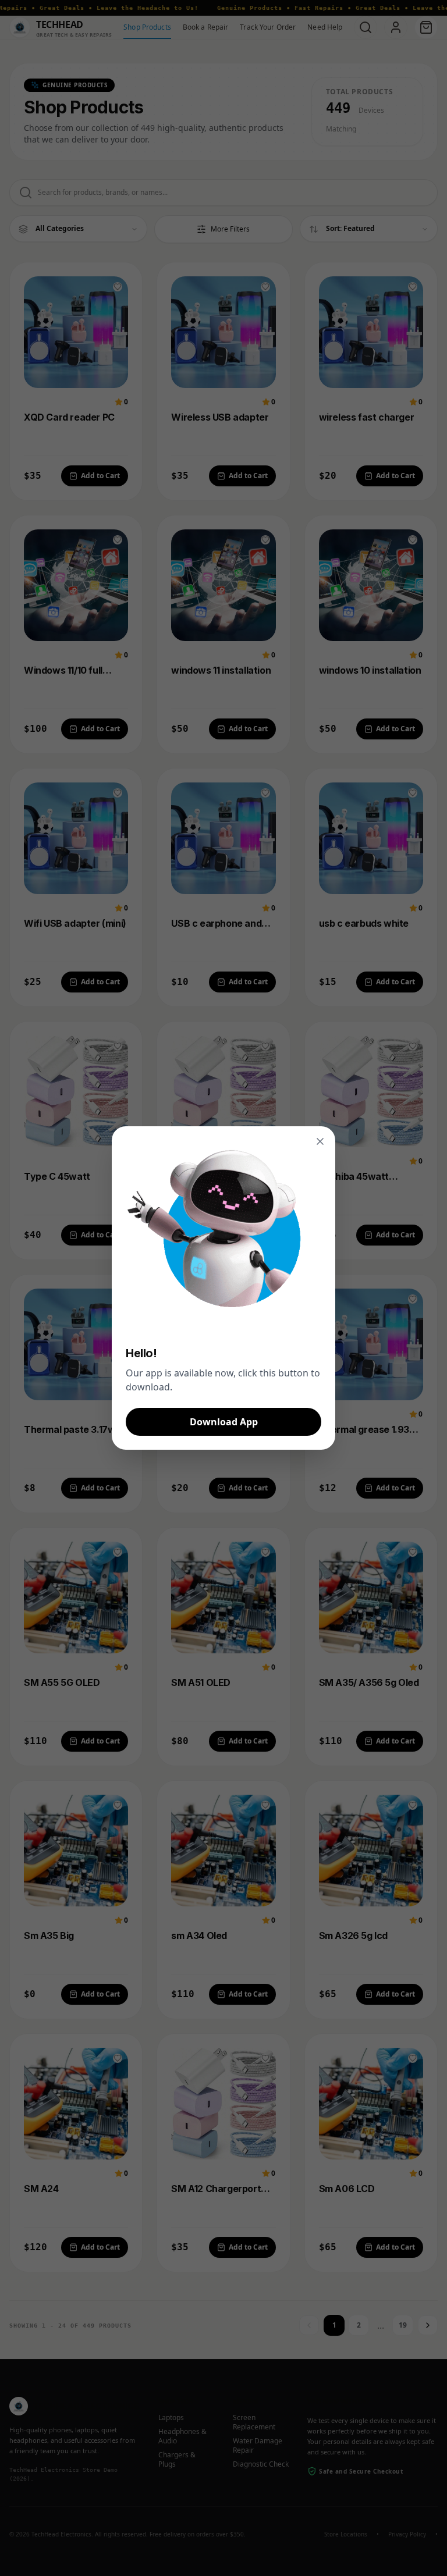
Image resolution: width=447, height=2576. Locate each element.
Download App (224, 1422)
